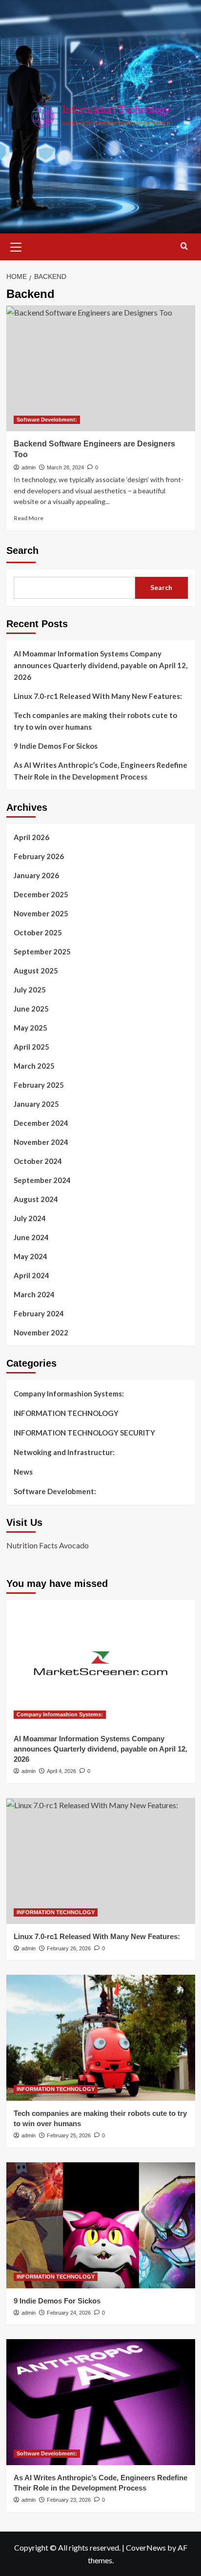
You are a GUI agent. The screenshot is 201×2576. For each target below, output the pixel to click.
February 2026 (39, 856)
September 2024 (42, 1180)
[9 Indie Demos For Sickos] (101, 2225)
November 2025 (41, 913)
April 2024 (31, 1275)
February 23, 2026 (69, 2500)
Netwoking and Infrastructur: (64, 1452)
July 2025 (30, 990)
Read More (29, 518)
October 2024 (38, 1161)
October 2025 (38, 932)
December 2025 (41, 894)
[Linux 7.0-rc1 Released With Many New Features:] (101, 1861)
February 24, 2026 (69, 2313)
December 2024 (41, 1123)
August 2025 (36, 971)
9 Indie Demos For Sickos (56, 746)
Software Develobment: (47, 420)
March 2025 (34, 1066)
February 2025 (39, 1085)
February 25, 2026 (69, 2135)
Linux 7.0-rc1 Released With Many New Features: (98, 696)
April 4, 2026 (61, 1771)
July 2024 (30, 1218)
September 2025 (42, 951)
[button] (16, 246)
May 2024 (30, 1256)
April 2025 (31, 1047)
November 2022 (41, 1332)
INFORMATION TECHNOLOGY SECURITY (84, 1433)
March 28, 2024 (65, 467)
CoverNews (146, 2547)
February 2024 (39, 1313)
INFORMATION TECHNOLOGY (66, 1413)
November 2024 (41, 1142)
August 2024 (36, 1199)
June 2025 (31, 1009)
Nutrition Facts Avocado (48, 1545)
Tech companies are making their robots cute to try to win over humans (95, 721)
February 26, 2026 (69, 1948)
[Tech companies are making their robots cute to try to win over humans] (101, 2038)
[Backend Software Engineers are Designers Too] (101, 368)
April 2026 (31, 837)
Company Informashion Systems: (69, 1394)
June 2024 (31, 1237)
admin (29, 467)
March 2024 (34, 1294)
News (23, 1472)
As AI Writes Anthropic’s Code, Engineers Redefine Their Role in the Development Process (100, 771)
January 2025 (36, 1104)
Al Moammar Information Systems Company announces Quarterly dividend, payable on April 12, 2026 (100, 665)
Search (22, 550)
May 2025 (30, 1028)
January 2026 (36, 875)
